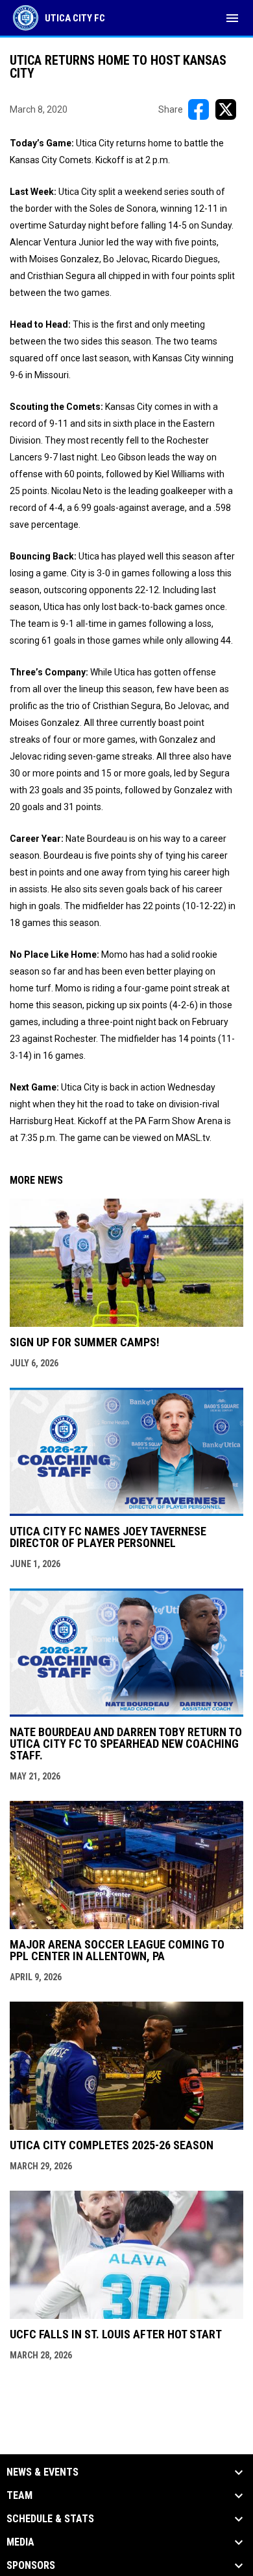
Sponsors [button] (31, 2566)
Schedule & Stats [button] (50, 2519)
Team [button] (19, 2496)
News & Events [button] (42, 2472)
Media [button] (20, 2542)
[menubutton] (232, 18)
